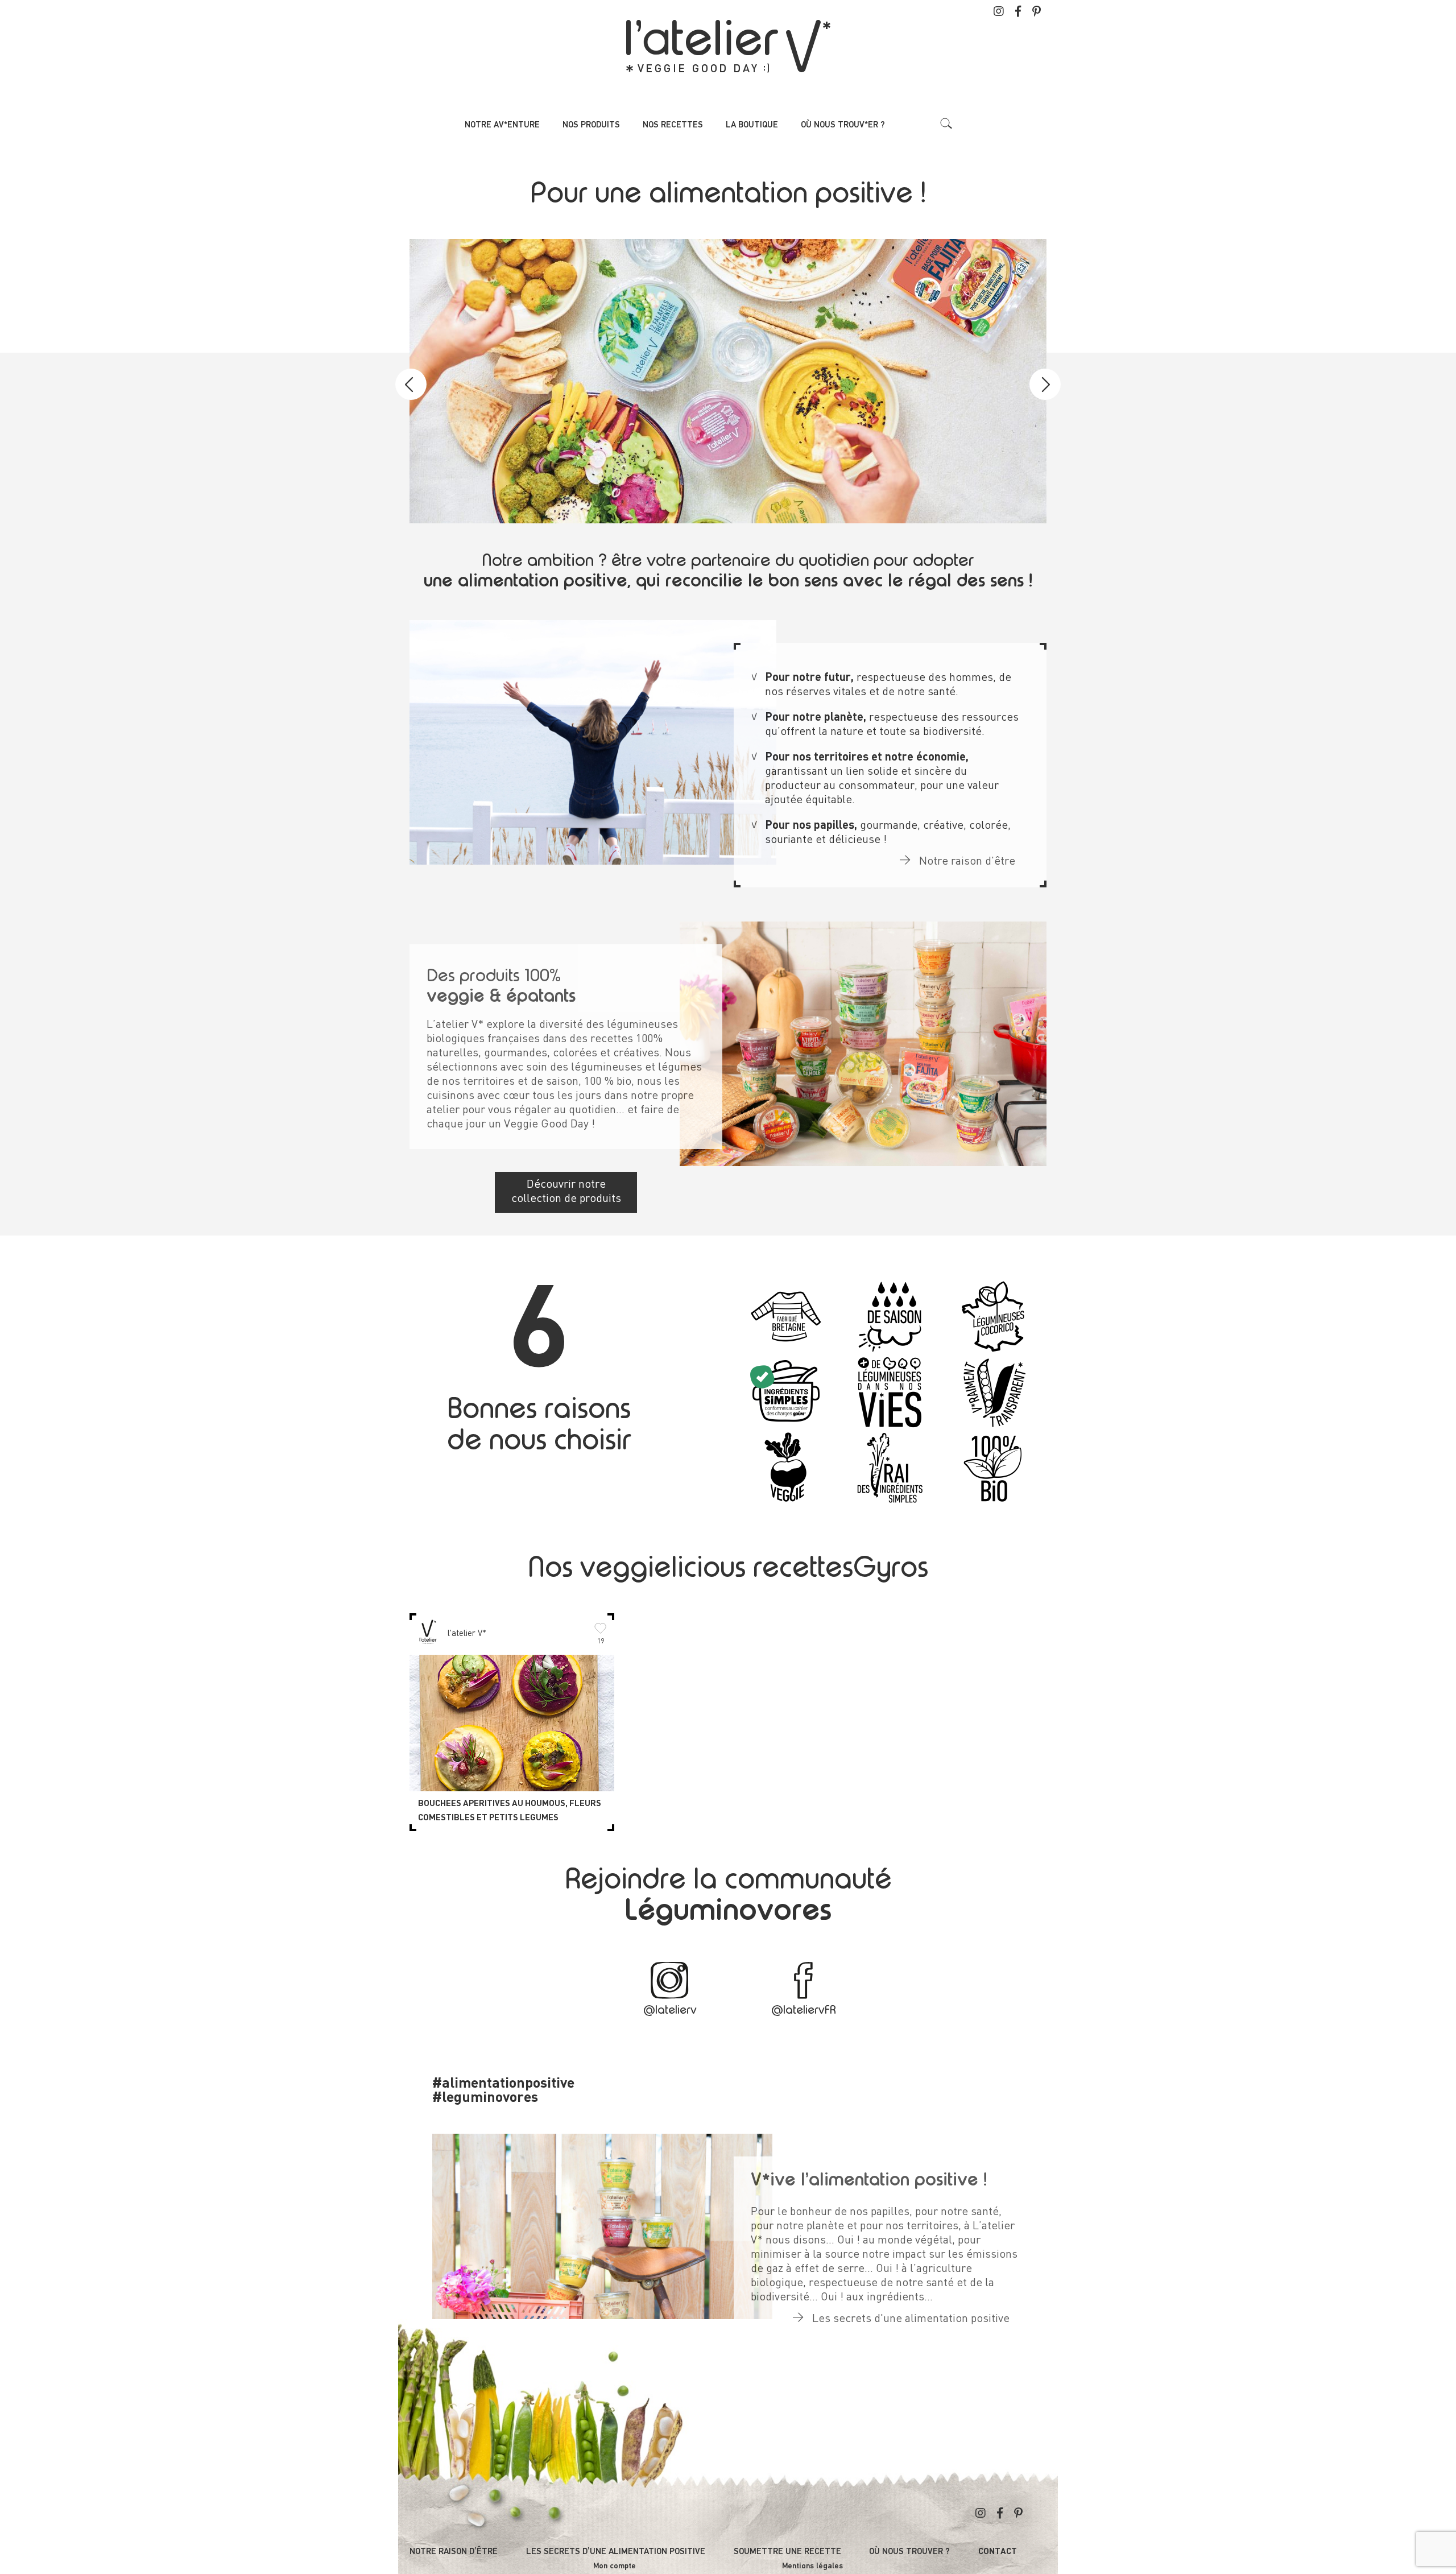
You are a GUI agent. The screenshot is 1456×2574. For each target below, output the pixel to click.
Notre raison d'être (966, 862)
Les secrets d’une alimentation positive (616, 2552)
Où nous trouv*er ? (843, 125)
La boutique (752, 125)
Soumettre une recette (787, 2552)
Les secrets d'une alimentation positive (909, 2319)
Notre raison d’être (454, 2552)
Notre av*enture (502, 125)
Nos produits (591, 125)
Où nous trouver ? (909, 2552)
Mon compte (615, 2566)
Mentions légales (812, 2566)
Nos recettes (673, 125)
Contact (998, 2552)
